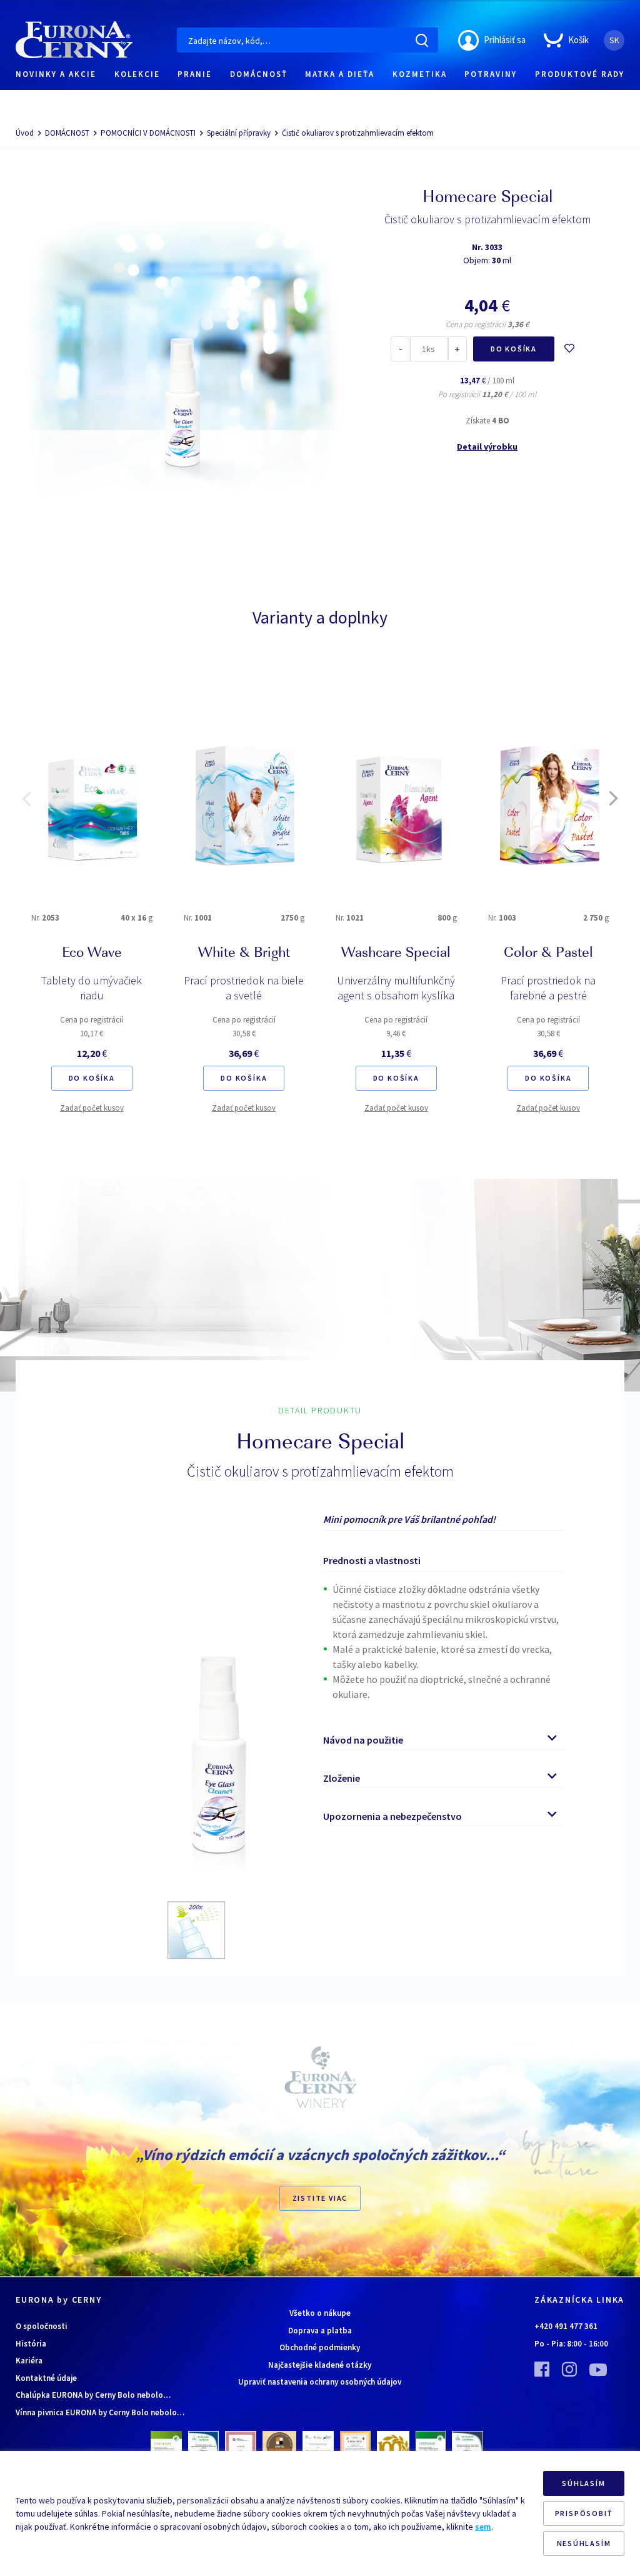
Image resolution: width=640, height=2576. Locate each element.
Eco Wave (92, 954)
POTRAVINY (491, 74)
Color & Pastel (548, 954)
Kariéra (29, 2361)
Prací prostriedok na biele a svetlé (244, 988)
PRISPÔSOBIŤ (584, 2513)
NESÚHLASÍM (584, 2543)
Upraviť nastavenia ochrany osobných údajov (320, 2382)
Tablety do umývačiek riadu (92, 988)
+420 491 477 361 (566, 2326)
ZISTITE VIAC (320, 2198)
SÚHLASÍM (583, 2483)
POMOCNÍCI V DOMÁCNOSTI (148, 133)
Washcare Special (396, 954)
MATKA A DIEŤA (340, 74)
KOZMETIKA (420, 74)
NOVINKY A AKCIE (56, 74)
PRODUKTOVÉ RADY (580, 74)
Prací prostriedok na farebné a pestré (548, 988)
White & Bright (244, 954)
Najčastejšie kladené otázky (320, 2365)
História (31, 2344)
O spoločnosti (42, 2326)
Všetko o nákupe (320, 2313)
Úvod (25, 133)
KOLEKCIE (137, 74)
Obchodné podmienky (320, 2347)
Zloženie (342, 1778)
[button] (26, 799)
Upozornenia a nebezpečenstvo (392, 1816)
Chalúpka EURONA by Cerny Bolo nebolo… (93, 2395)
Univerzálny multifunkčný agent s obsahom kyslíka (396, 988)
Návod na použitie (363, 1740)
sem (483, 2527)
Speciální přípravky (239, 133)
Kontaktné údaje (46, 2378)
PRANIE (195, 74)
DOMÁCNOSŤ (259, 74)
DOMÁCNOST (67, 133)
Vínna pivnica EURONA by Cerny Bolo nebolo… (100, 2412)
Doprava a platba (320, 2331)
